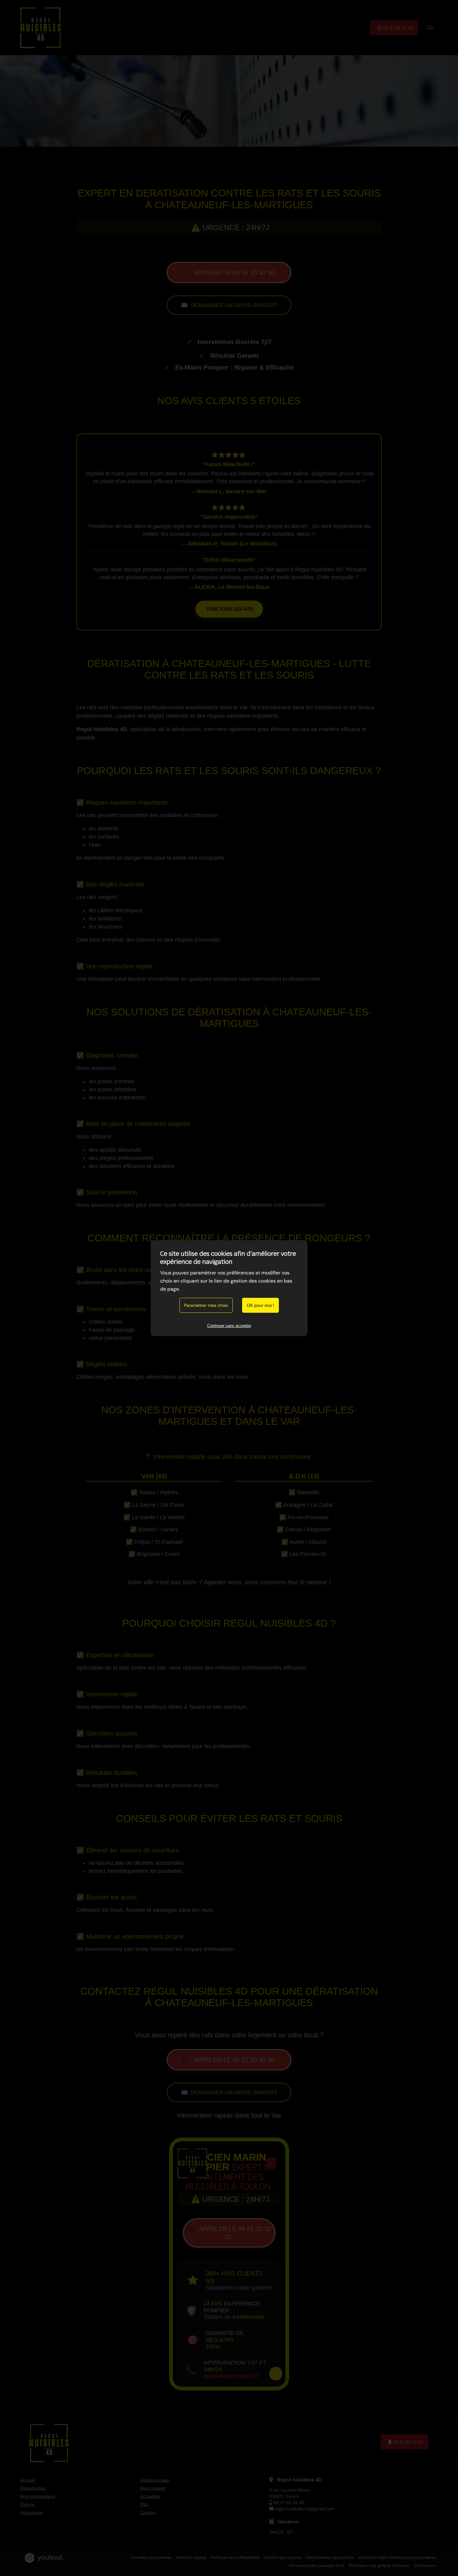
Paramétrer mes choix (206, 1305)
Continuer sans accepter (229, 1326)
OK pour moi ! (260, 1305)
